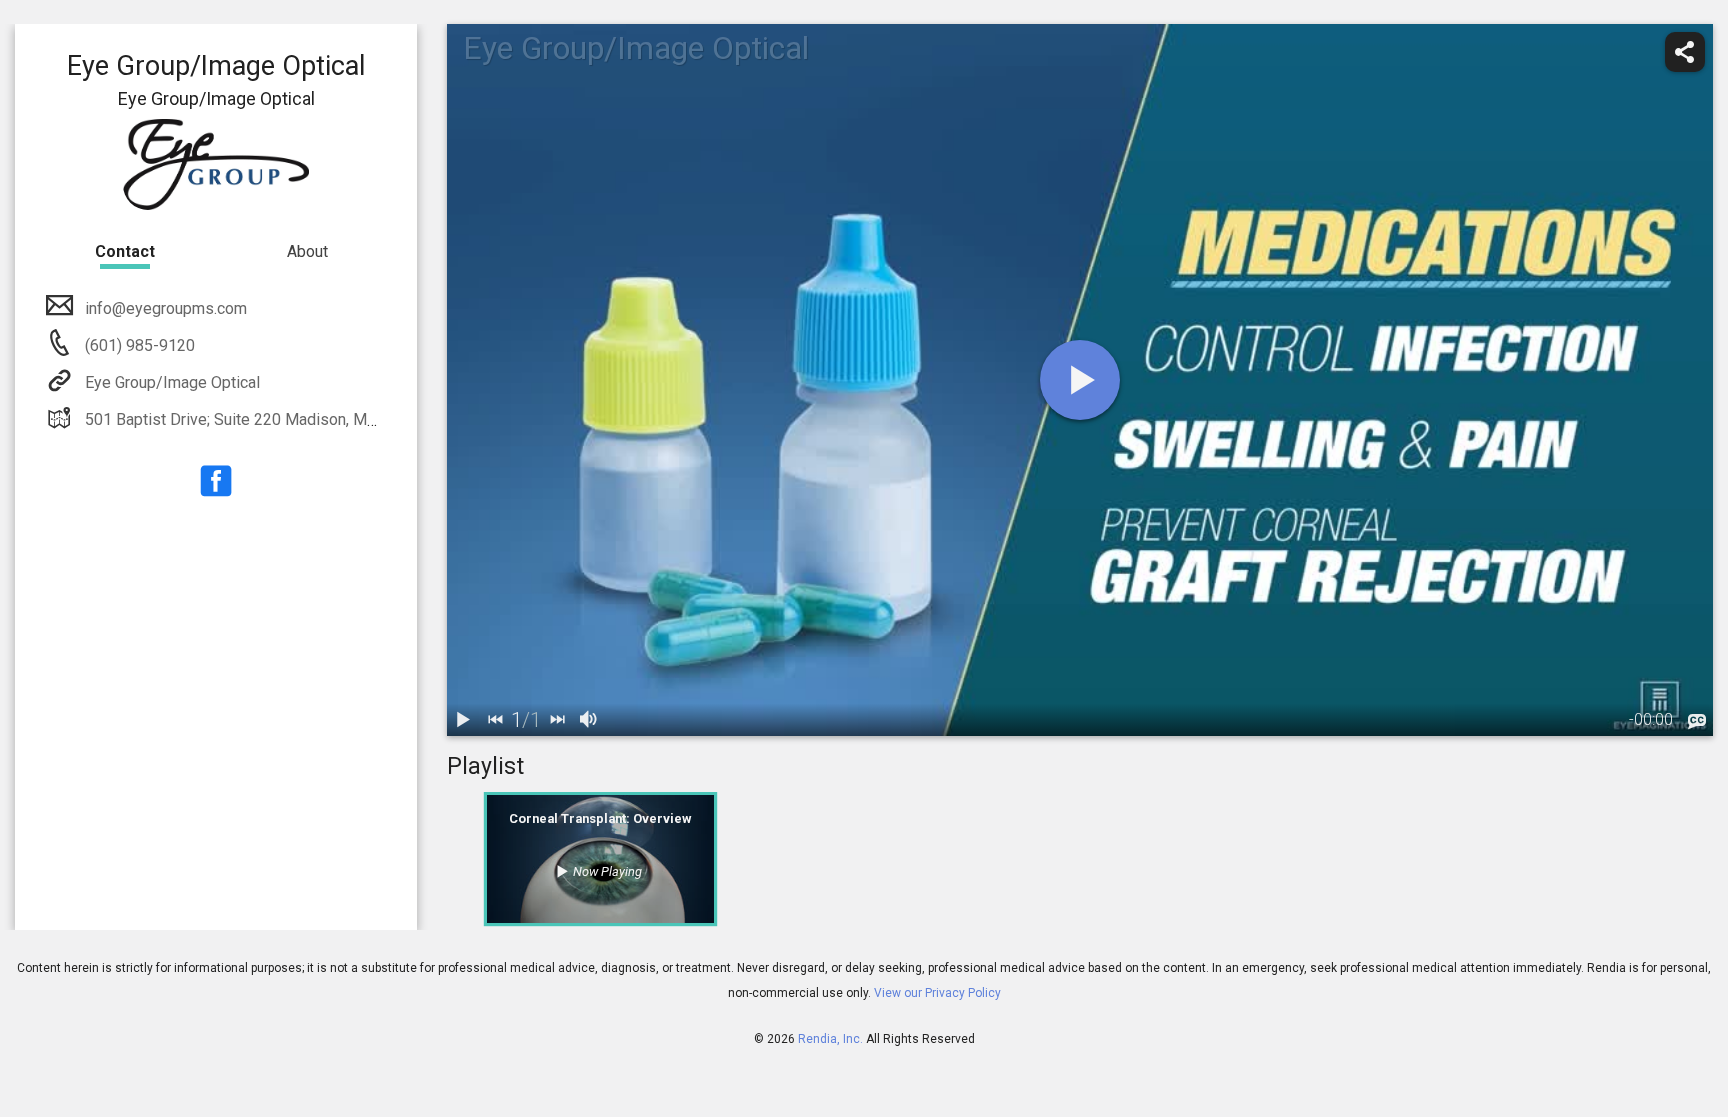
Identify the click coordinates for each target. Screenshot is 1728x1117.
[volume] (589, 720)
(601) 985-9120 (138, 345)
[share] (1685, 52)
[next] (557, 720)
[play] (1080, 380)
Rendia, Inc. (830, 1039)
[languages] (1697, 722)
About (307, 251)
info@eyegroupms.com (166, 308)
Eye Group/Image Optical (172, 382)
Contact (125, 251)
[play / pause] (463, 720)
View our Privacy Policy (937, 993)
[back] (495, 720)
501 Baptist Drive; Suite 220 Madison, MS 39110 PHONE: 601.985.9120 (335, 419)
